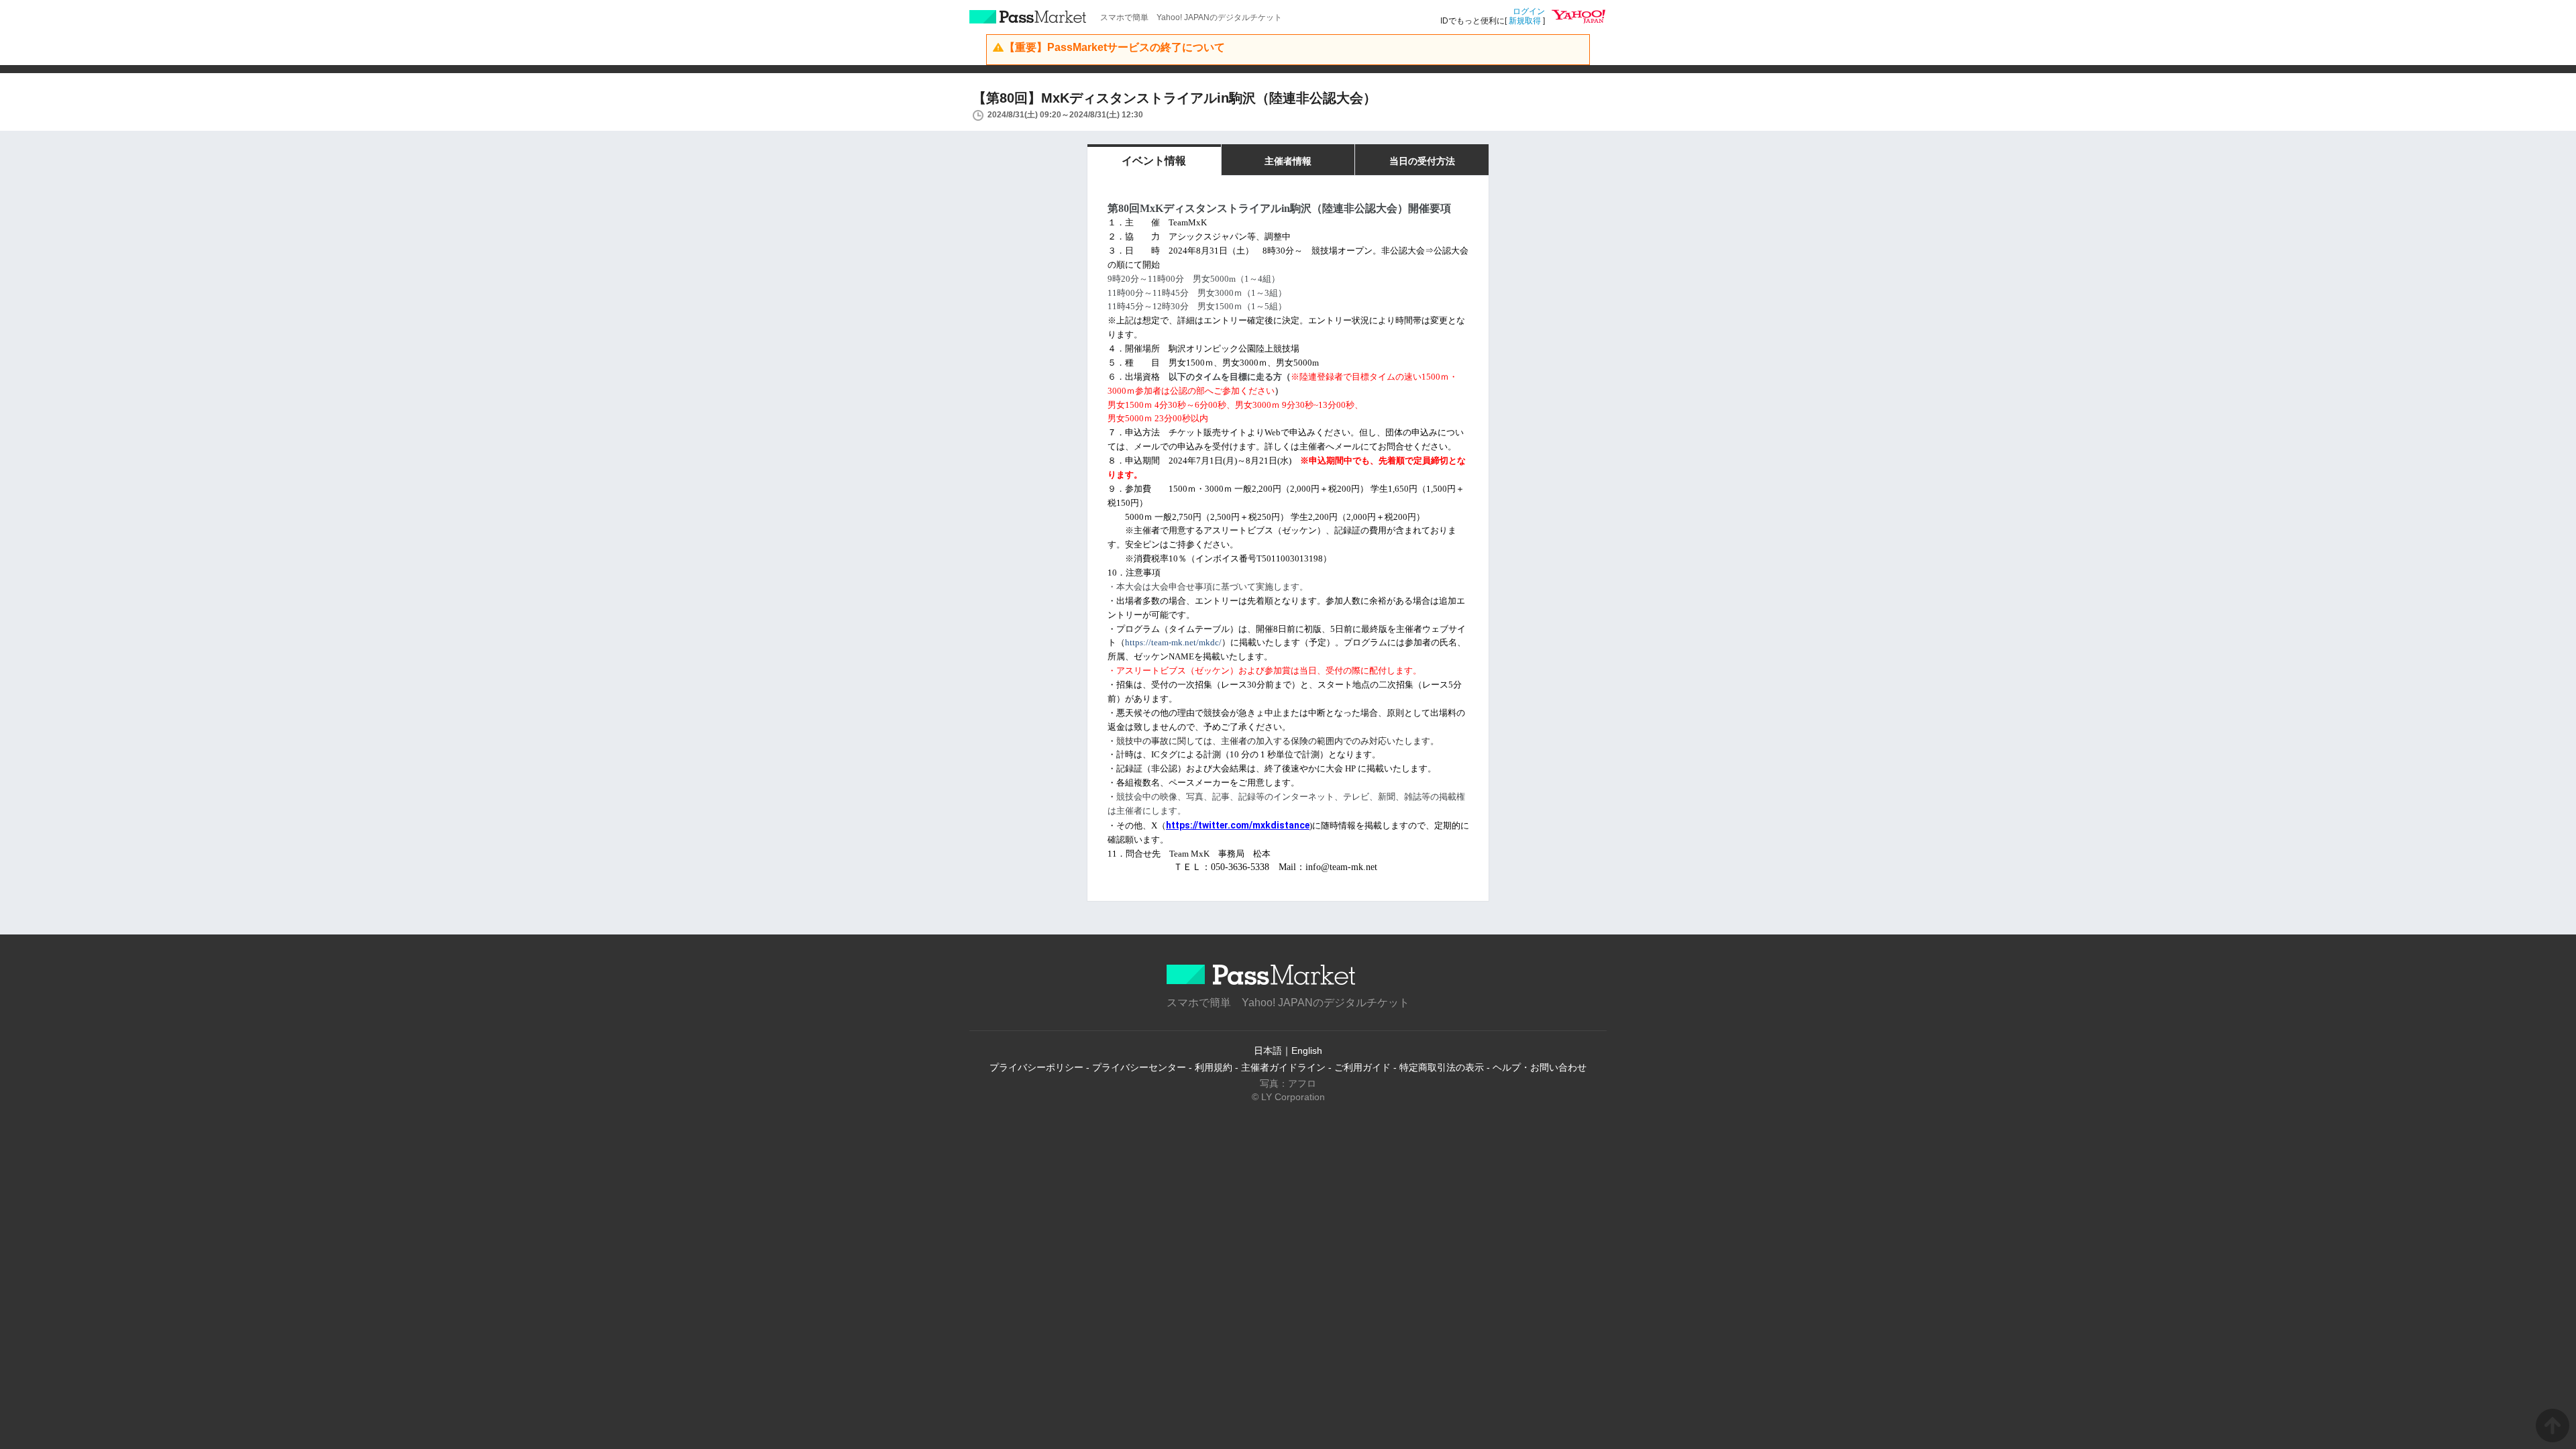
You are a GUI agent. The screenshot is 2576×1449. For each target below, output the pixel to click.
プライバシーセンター (1139, 1067)
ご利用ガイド (1362, 1067)
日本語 (1268, 1051)
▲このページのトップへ (2553, 1426)
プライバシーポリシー (1036, 1067)
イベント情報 (1154, 161)
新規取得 (1525, 21)
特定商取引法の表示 (1442, 1067)
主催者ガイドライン (1283, 1067)
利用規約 (1214, 1067)
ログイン (1529, 11)
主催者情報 (1288, 161)
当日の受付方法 (1422, 161)
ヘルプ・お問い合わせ (1540, 1067)
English (1307, 1051)
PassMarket (1028, 17)
